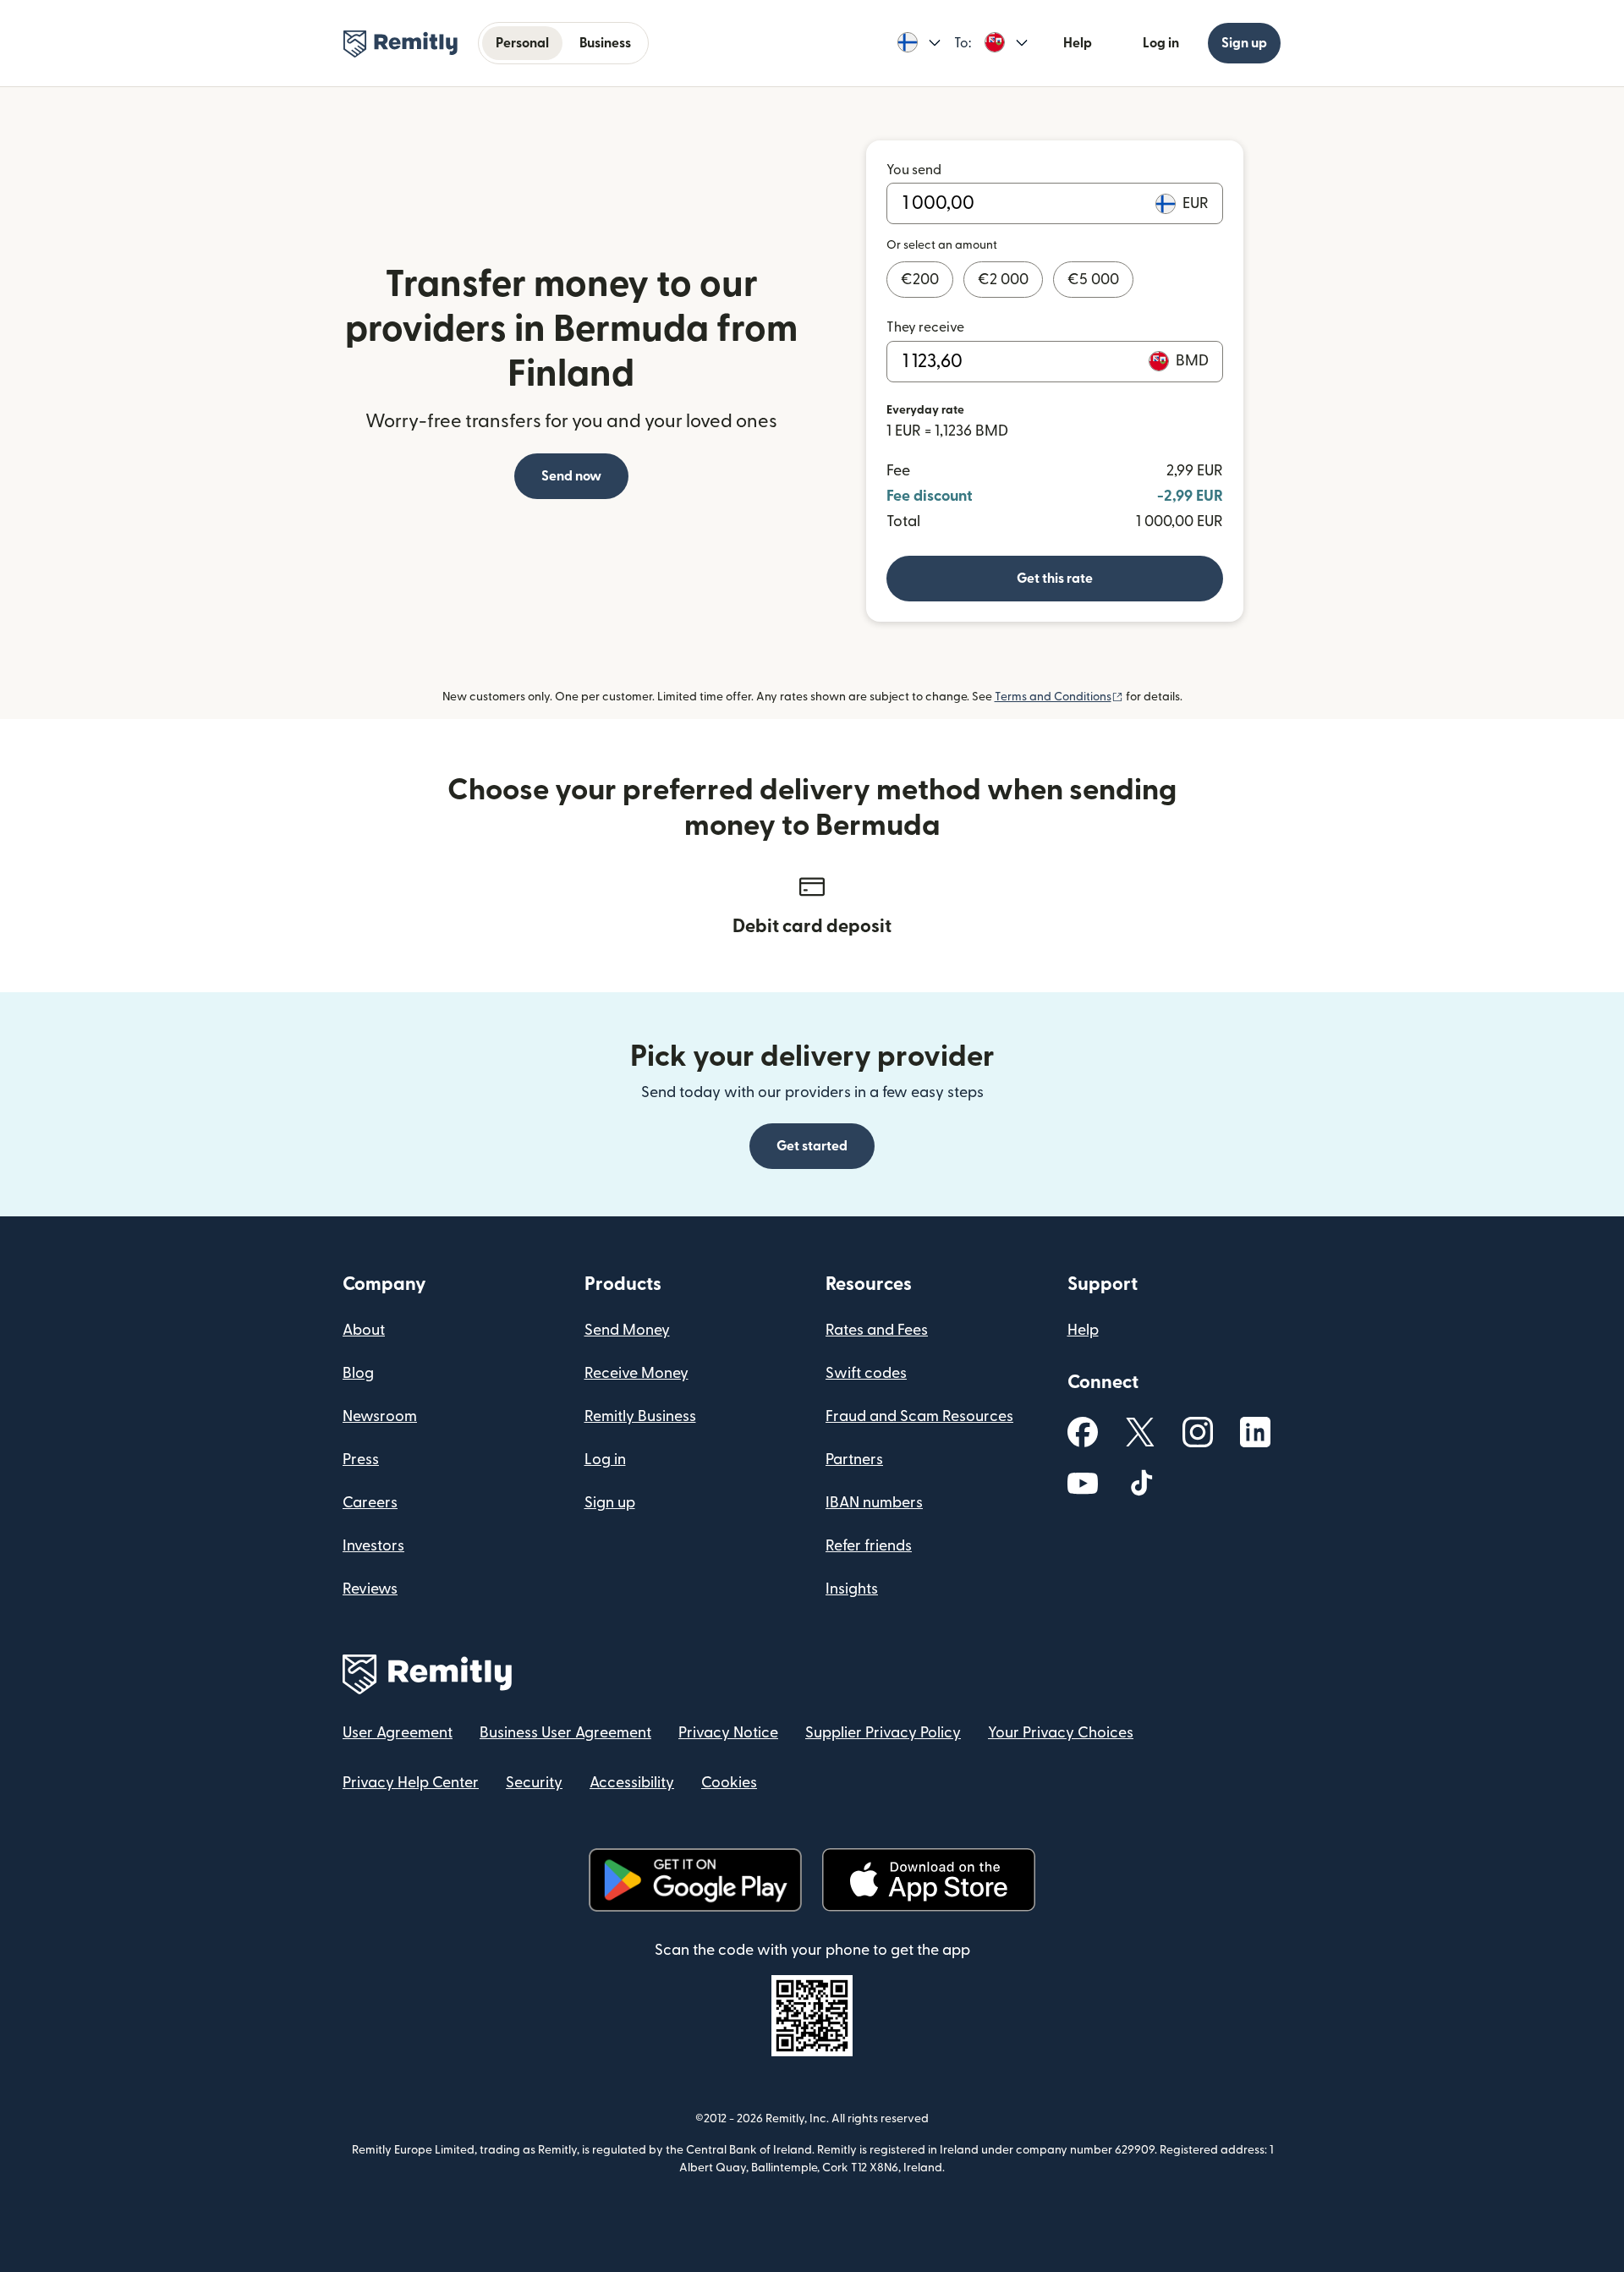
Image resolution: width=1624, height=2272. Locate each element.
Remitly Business (640, 1416)
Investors (373, 1546)
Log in (1161, 43)
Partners (854, 1460)
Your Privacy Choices (1061, 1733)
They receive (925, 327)
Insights (852, 1589)
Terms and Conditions (1059, 697)
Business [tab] (605, 43)
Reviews (370, 1589)
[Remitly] (401, 44)
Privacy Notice (728, 1733)
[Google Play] (695, 1880)
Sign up (1244, 43)
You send (914, 170)
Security (534, 1783)
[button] (919, 43)
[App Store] (928, 1880)
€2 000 (1003, 280)
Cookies (729, 1783)
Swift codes (866, 1373)
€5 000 (1093, 280)
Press (361, 1460)
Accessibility (632, 1783)
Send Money (627, 1330)
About (364, 1330)
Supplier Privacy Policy (883, 1733)
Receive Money (636, 1373)
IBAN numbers (874, 1503)
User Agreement (398, 1733)
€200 (920, 280)
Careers (370, 1503)
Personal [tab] (522, 43)
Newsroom (380, 1416)
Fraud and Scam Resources (919, 1416)
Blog (358, 1373)
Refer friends (869, 1546)
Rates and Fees (877, 1330)
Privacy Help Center (411, 1783)
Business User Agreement (565, 1733)
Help (1078, 43)
